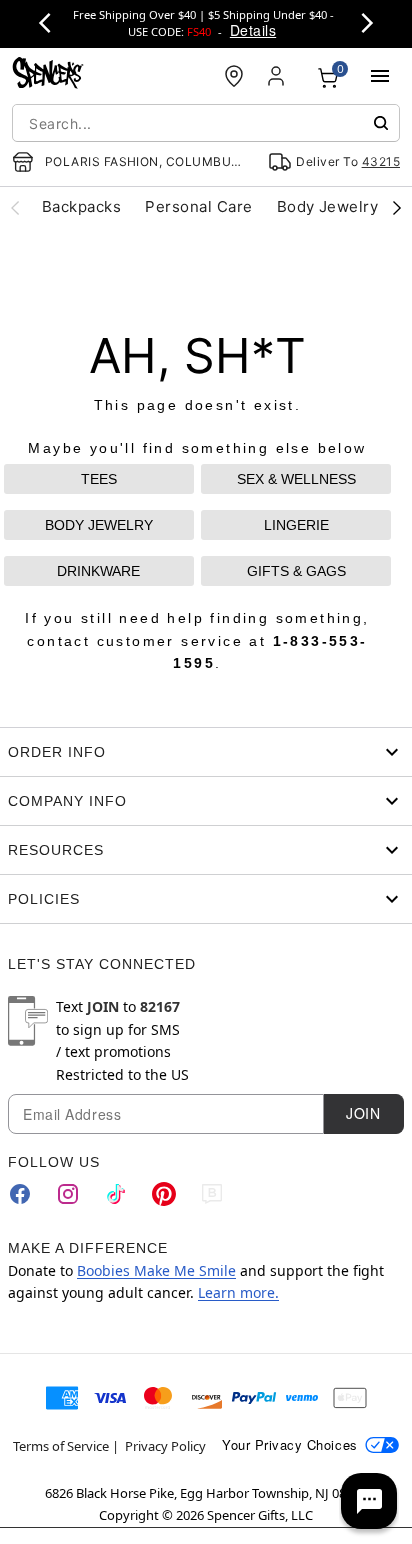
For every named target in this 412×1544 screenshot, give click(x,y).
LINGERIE (296, 525)
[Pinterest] (164, 1194)
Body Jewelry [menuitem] (328, 206)
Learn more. (238, 1292)
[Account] (278, 76)
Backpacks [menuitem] (81, 206)
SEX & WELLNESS (296, 479)
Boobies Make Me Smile (156, 1270)
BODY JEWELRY (99, 525)
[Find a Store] (234, 76)
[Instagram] (68, 1194)
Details (253, 30)
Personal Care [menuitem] (198, 206)
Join (363, 1113)
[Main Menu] (380, 76)
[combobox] (206, 123)
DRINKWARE (98, 571)
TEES (99, 479)
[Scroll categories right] (397, 207)
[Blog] (212, 1194)
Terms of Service (61, 1446)
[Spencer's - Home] (48, 75)
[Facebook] (20, 1194)
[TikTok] (116, 1194)
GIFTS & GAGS (296, 571)
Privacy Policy (165, 1446)
